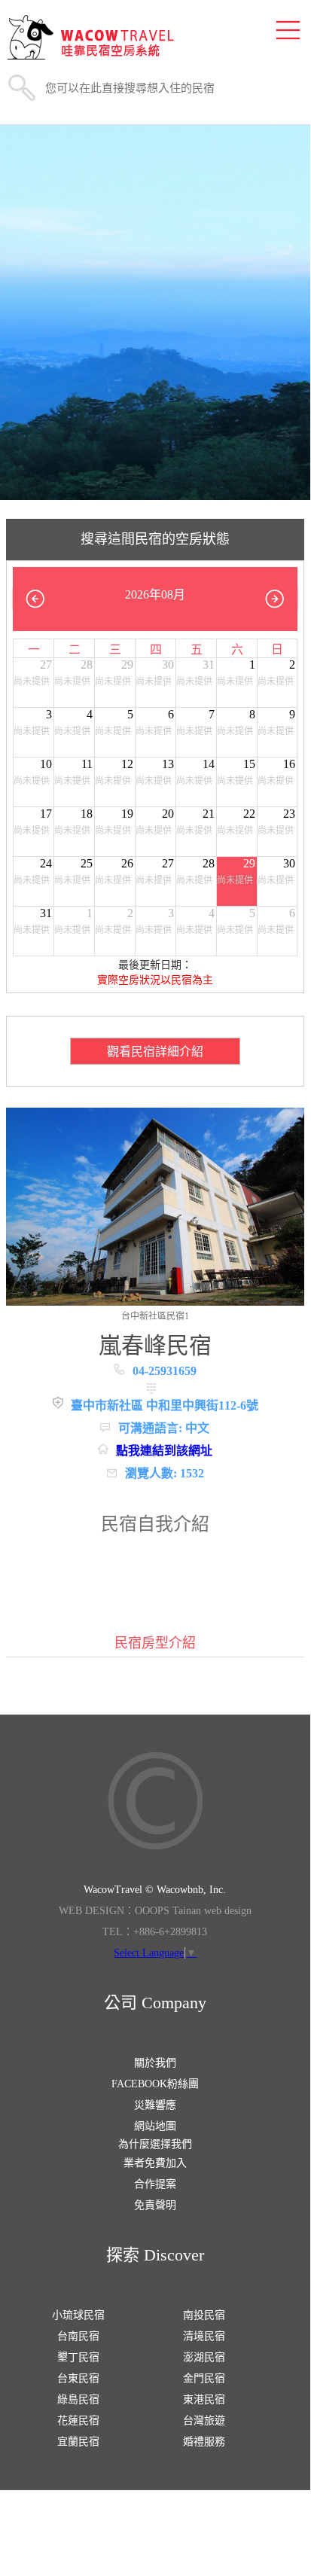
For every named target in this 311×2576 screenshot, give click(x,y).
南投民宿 (204, 2315)
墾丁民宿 (78, 2357)
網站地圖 (155, 2126)
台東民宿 (78, 2378)
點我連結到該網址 (164, 1451)
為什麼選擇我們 (155, 2144)
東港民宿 (204, 2399)
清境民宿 (204, 2336)
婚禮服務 (204, 2442)
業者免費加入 (155, 2163)
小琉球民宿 (78, 2315)
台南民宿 (78, 2336)
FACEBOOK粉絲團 (155, 2084)
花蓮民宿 (78, 2421)
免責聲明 (155, 2205)
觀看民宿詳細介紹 (155, 1052)
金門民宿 (204, 2378)
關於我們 (155, 2063)
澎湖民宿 (204, 2357)
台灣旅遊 (204, 2421)
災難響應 (155, 2105)
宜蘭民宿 (78, 2442)
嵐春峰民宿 (155, 1345)
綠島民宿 (78, 2399)
